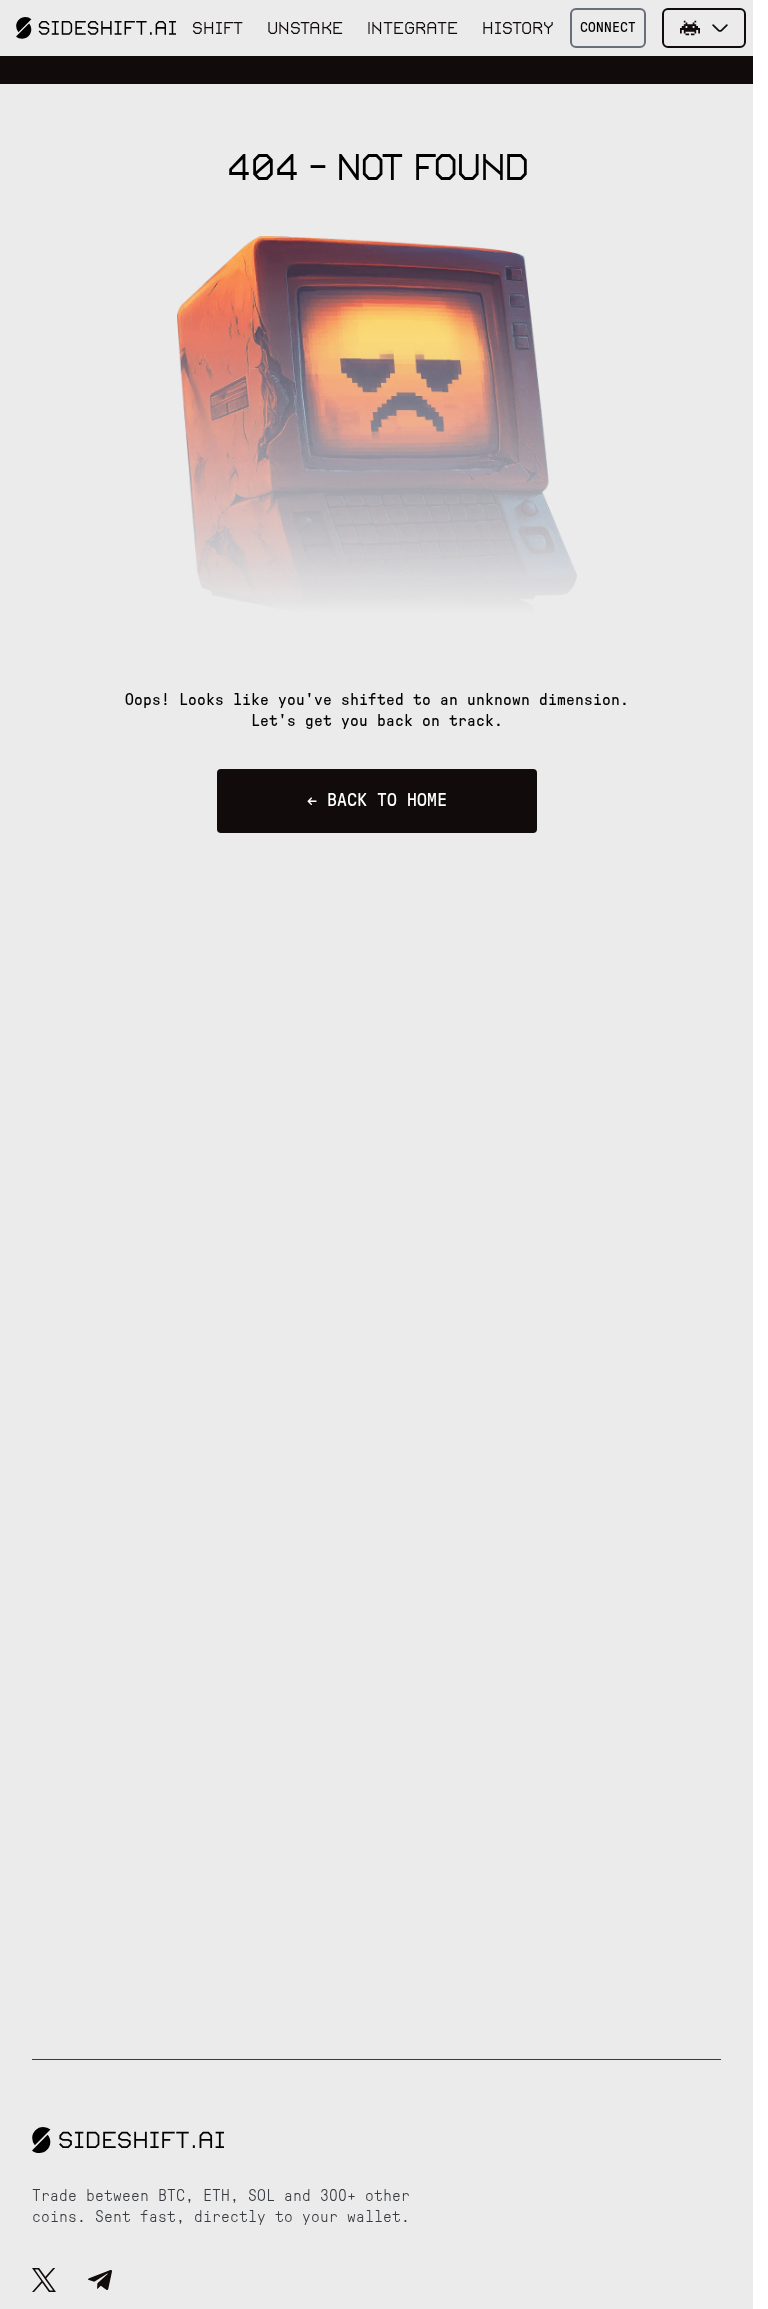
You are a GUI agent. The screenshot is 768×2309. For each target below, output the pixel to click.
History (518, 28)
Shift (217, 28)
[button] (704, 28)
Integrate (412, 28)
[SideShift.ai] (96, 28)
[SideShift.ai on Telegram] (100, 2283)
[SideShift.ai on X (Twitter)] (44, 2283)
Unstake (305, 28)
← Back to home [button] (377, 801)
